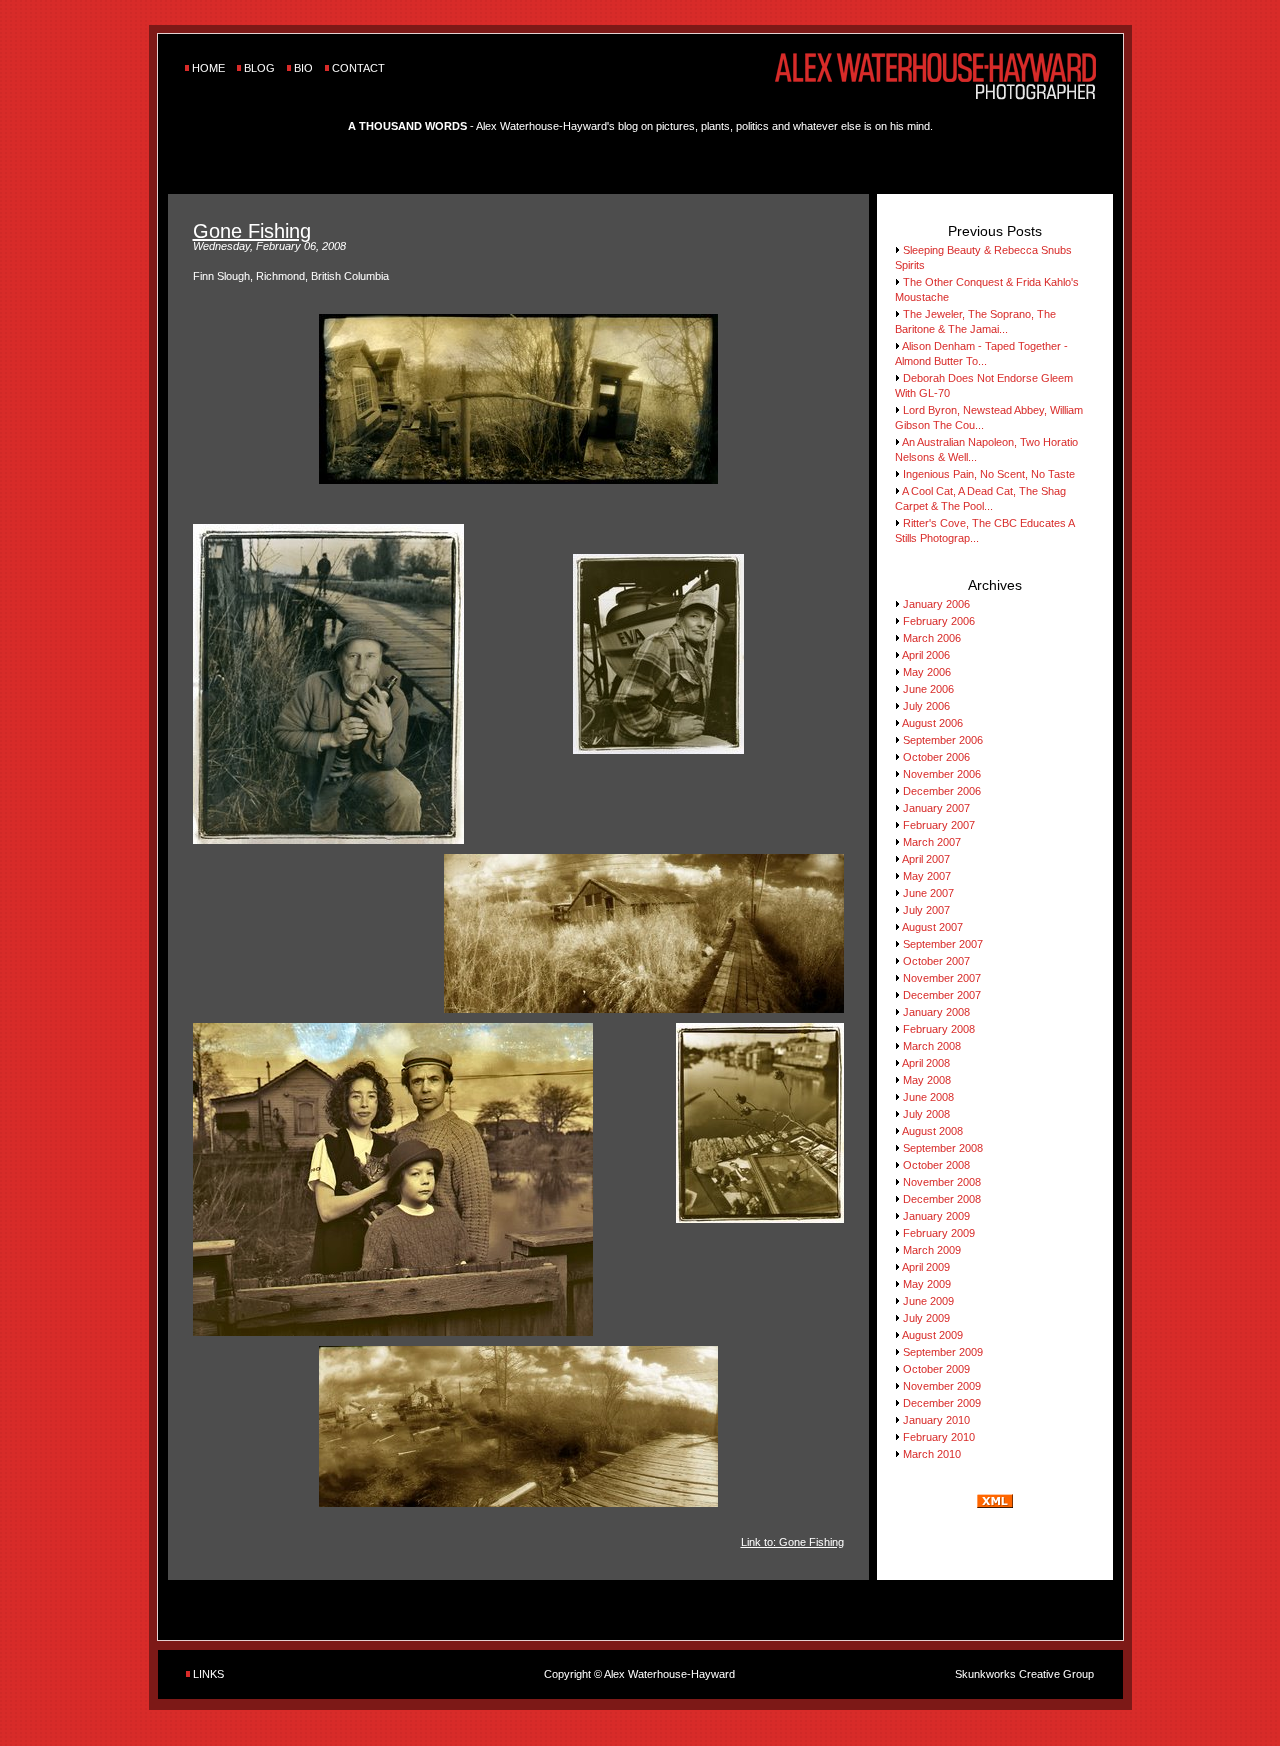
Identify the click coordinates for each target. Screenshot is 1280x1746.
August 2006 (932, 723)
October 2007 (936, 961)
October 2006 (936, 757)
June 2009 (928, 1301)
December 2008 (942, 1199)
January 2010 (936, 1420)
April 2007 (926, 859)
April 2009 (926, 1267)
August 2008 (932, 1131)
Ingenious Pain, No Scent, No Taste (989, 474)
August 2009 (932, 1335)
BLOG (259, 68)
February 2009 (939, 1233)
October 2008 (936, 1165)
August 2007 (932, 927)
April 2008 (926, 1063)
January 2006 (936, 604)
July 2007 (926, 910)
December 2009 (942, 1403)
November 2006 (942, 774)
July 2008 (926, 1114)
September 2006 (943, 740)
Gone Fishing (252, 231)
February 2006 (939, 621)
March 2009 (932, 1250)
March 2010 (932, 1454)
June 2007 (928, 893)
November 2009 (942, 1386)
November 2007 (942, 978)
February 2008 (939, 1029)
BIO (303, 68)
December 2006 (942, 791)
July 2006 (926, 706)
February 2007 (939, 825)
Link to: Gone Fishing (792, 1542)
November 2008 (942, 1182)
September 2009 (943, 1352)
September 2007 (943, 944)
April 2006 (926, 655)
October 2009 (936, 1369)
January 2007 (936, 808)
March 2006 (932, 638)
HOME (208, 68)
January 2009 (936, 1216)
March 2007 (932, 842)
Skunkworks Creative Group (1024, 1674)
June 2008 (928, 1097)
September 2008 (943, 1148)
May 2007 (927, 876)
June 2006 (928, 689)
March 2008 (932, 1046)
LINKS (208, 1674)
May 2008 (927, 1080)
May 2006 (927, 672)
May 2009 (927, 1284)
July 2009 (926, 1318)
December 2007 (942, 995)
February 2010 (939, 1437)
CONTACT (358, 68)
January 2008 (936, 1012)
